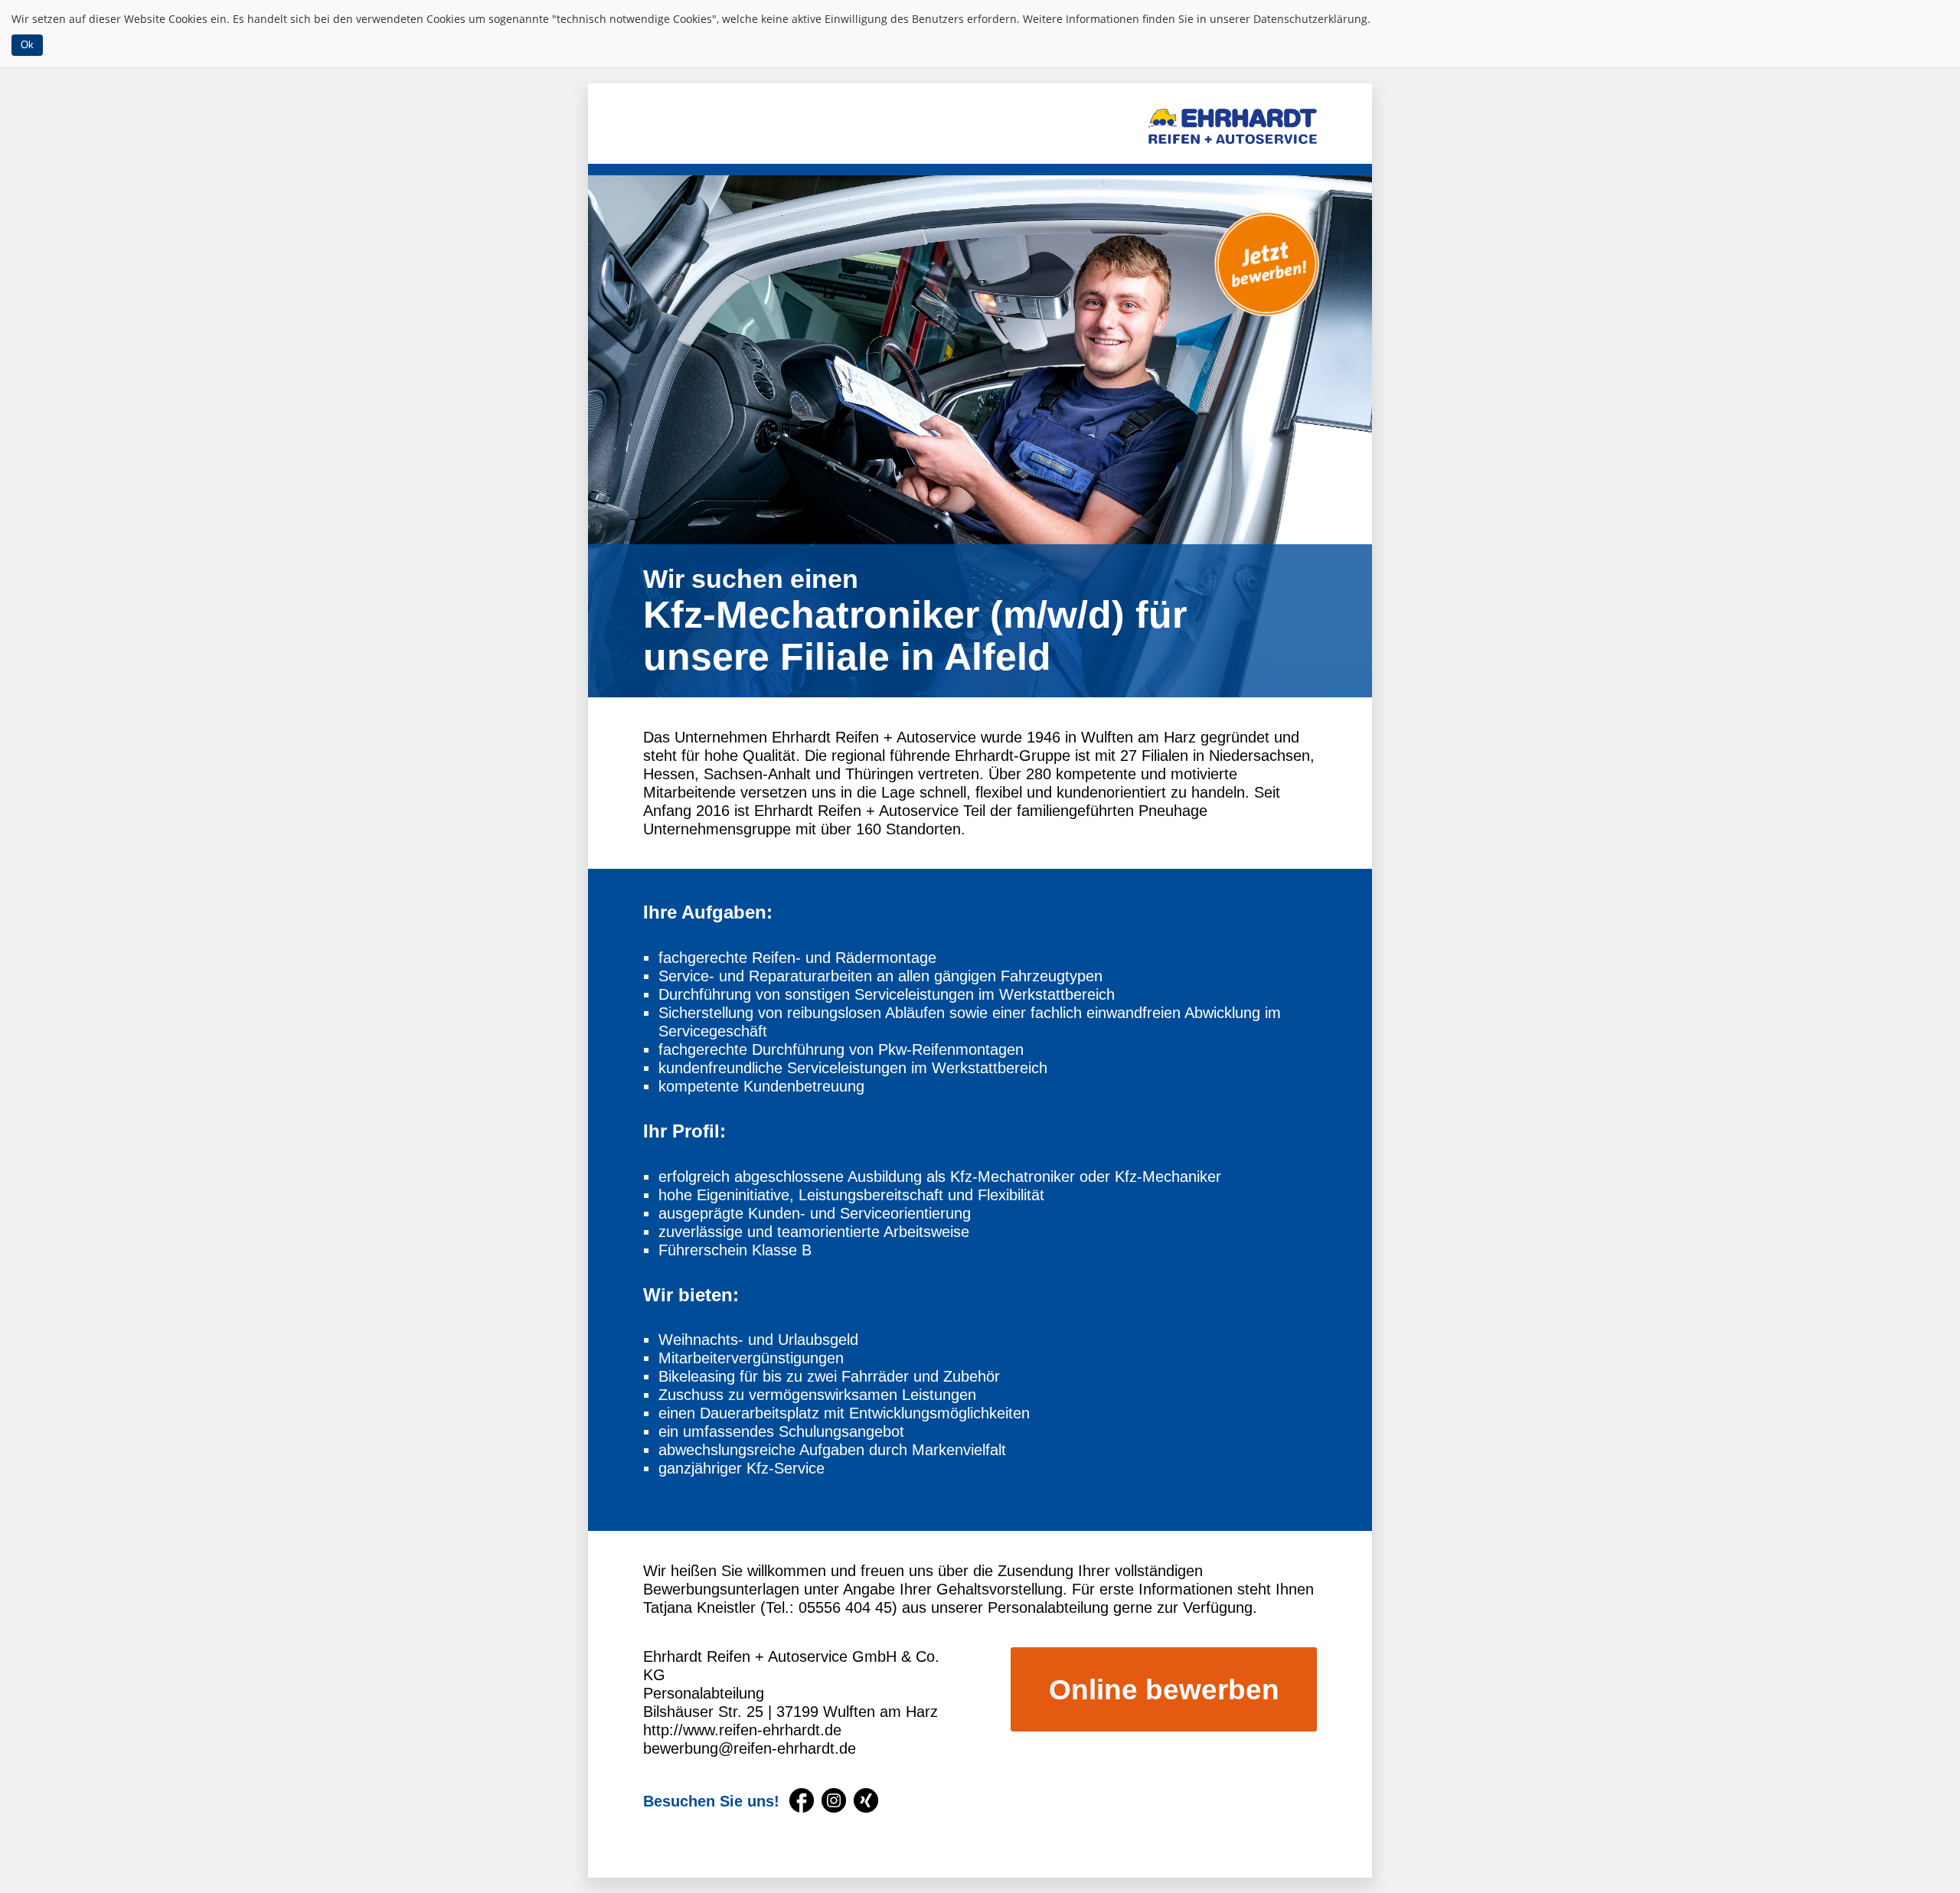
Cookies (188, 19)
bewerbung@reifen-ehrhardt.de (750, 1748)
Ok (27, 45)
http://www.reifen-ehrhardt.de (742, 1730)
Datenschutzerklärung (1310, 19)
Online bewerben (1164, 1690)
